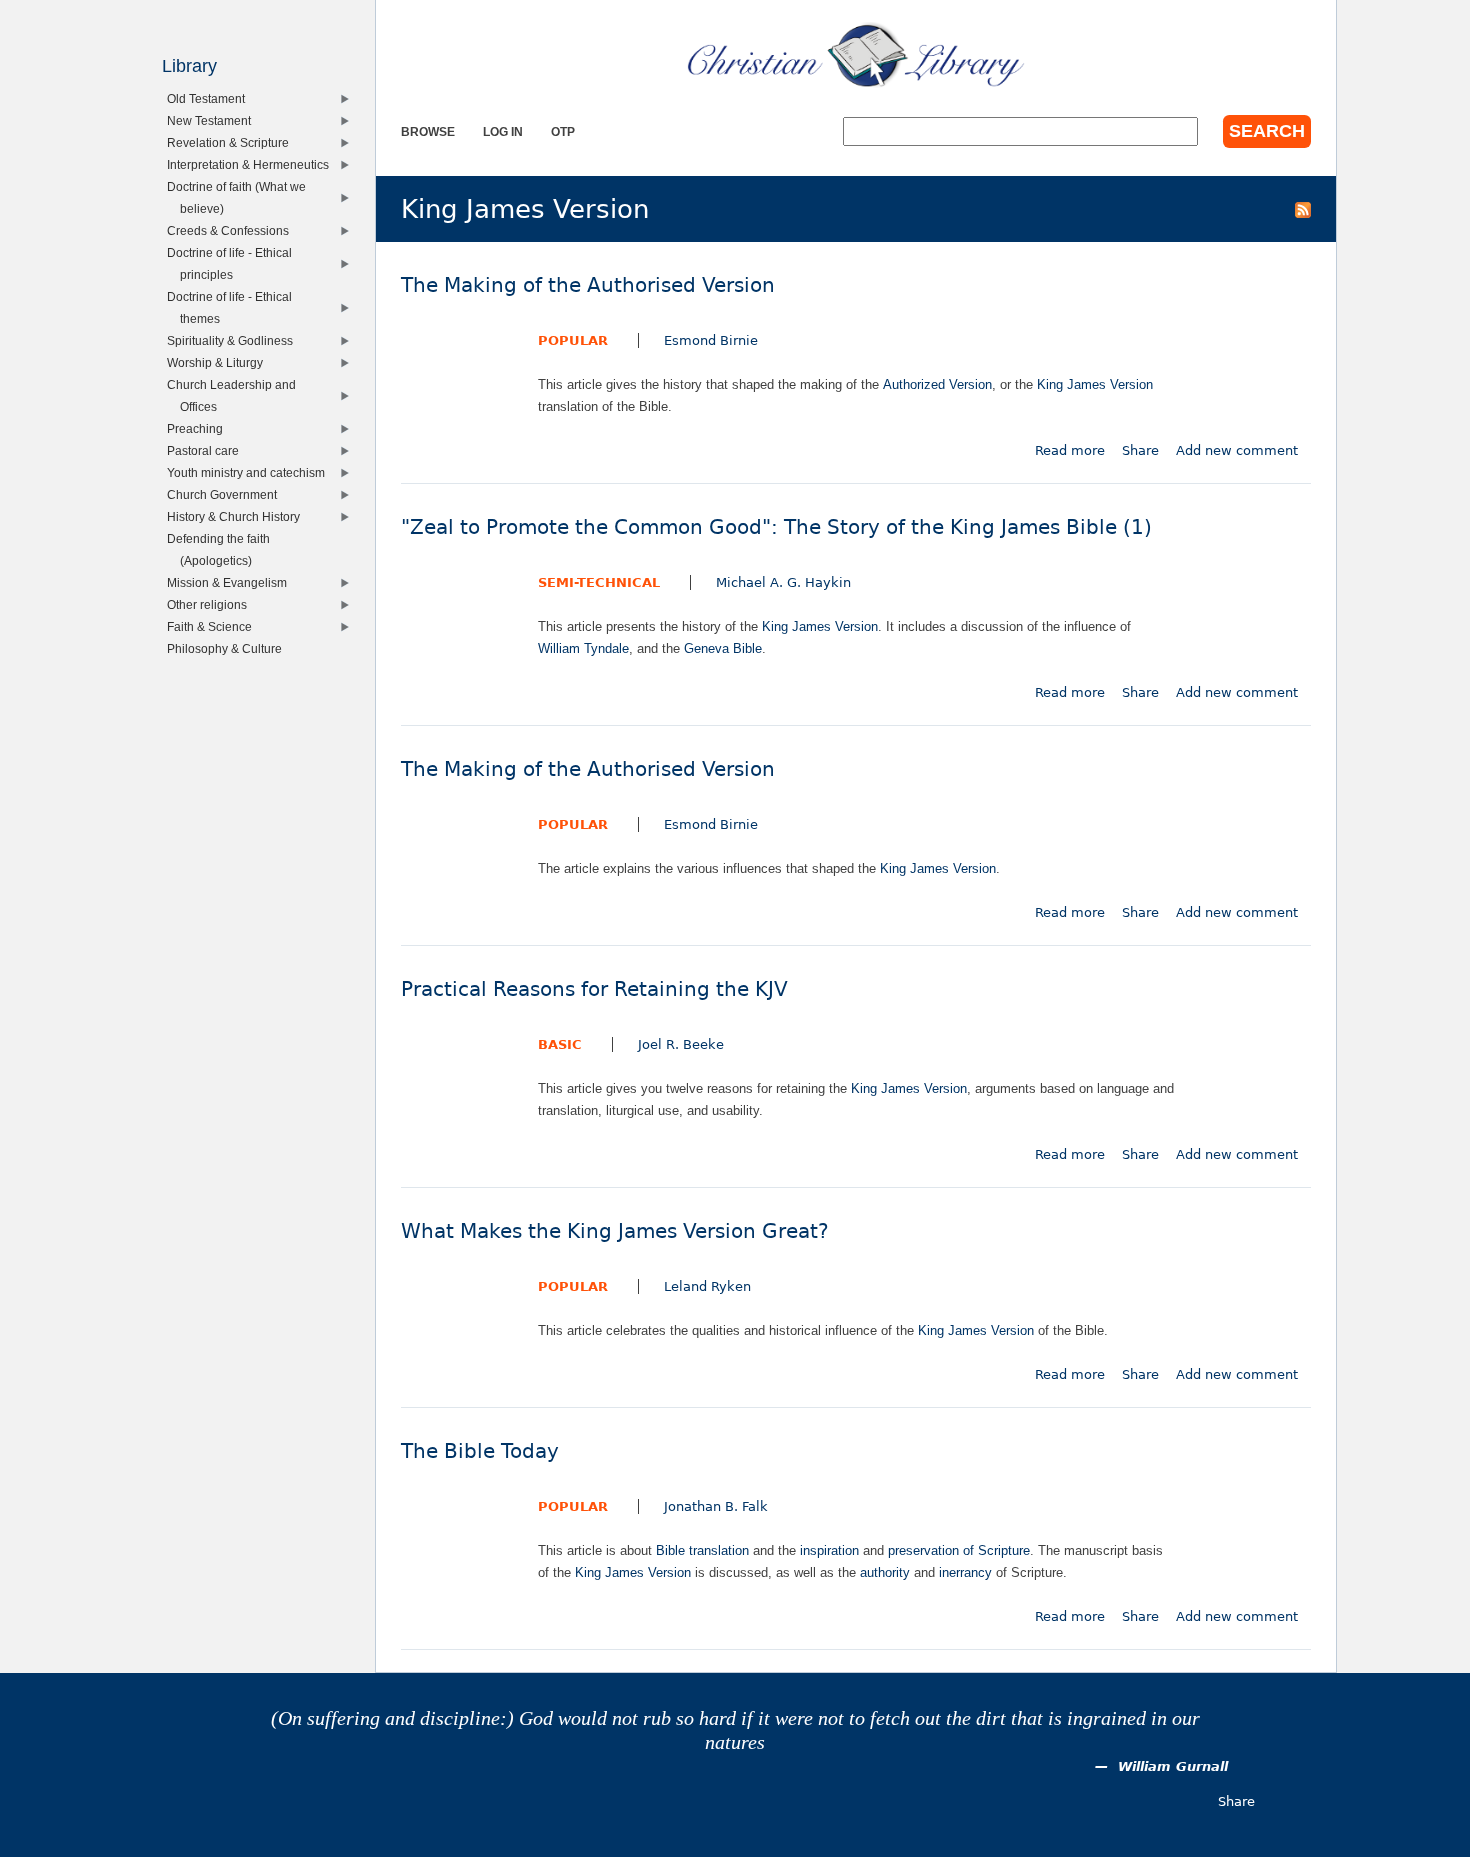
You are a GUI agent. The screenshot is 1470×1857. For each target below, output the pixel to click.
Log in (503, 131)
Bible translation (702, 1550)
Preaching (199, 428)
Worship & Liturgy (219, 362)
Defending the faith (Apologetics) (223, 549)
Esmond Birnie (711, 340)
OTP (563, 131)
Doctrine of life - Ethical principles (234, 263)
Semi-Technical (599, 582)
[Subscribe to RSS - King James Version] (1303, 209)
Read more (1070, 450)
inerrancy (965, 1572)
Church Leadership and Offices (236, 395)
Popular (573, 340)
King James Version (1095, 384)
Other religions (211, 604)
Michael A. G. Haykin (783, 582)
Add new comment (1237, 450)
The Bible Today (480, 1451)
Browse (428, 131)
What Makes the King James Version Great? (615, 1231)
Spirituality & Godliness (234, 340)
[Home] (856, 55)
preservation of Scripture (959, 1550)
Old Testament (210, 98)
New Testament (213, 120)
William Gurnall (1173, 1766)
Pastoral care (207, 450)
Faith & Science (214, 626)
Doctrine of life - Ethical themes (234, 307)
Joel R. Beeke (681, 1044)
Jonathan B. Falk (716, 1506)
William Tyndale (583, 648)
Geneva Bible (723, 648)
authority (885, 1572)
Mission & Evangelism (231, 582)
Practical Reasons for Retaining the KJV (594, 989)
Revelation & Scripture (232, 142)
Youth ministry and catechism (250, 472)
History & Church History (238, 516)
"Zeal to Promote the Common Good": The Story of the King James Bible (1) (776, 527)
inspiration (829, 1550)
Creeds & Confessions (232, 230)
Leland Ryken (707, 1286)
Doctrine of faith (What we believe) (241, 197)
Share (1140, 450)
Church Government (226, 494)
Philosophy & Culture (229, 648)
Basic (560, 1044)
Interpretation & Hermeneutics (252, 164)
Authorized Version (937, 384)
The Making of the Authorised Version (588, 285)
